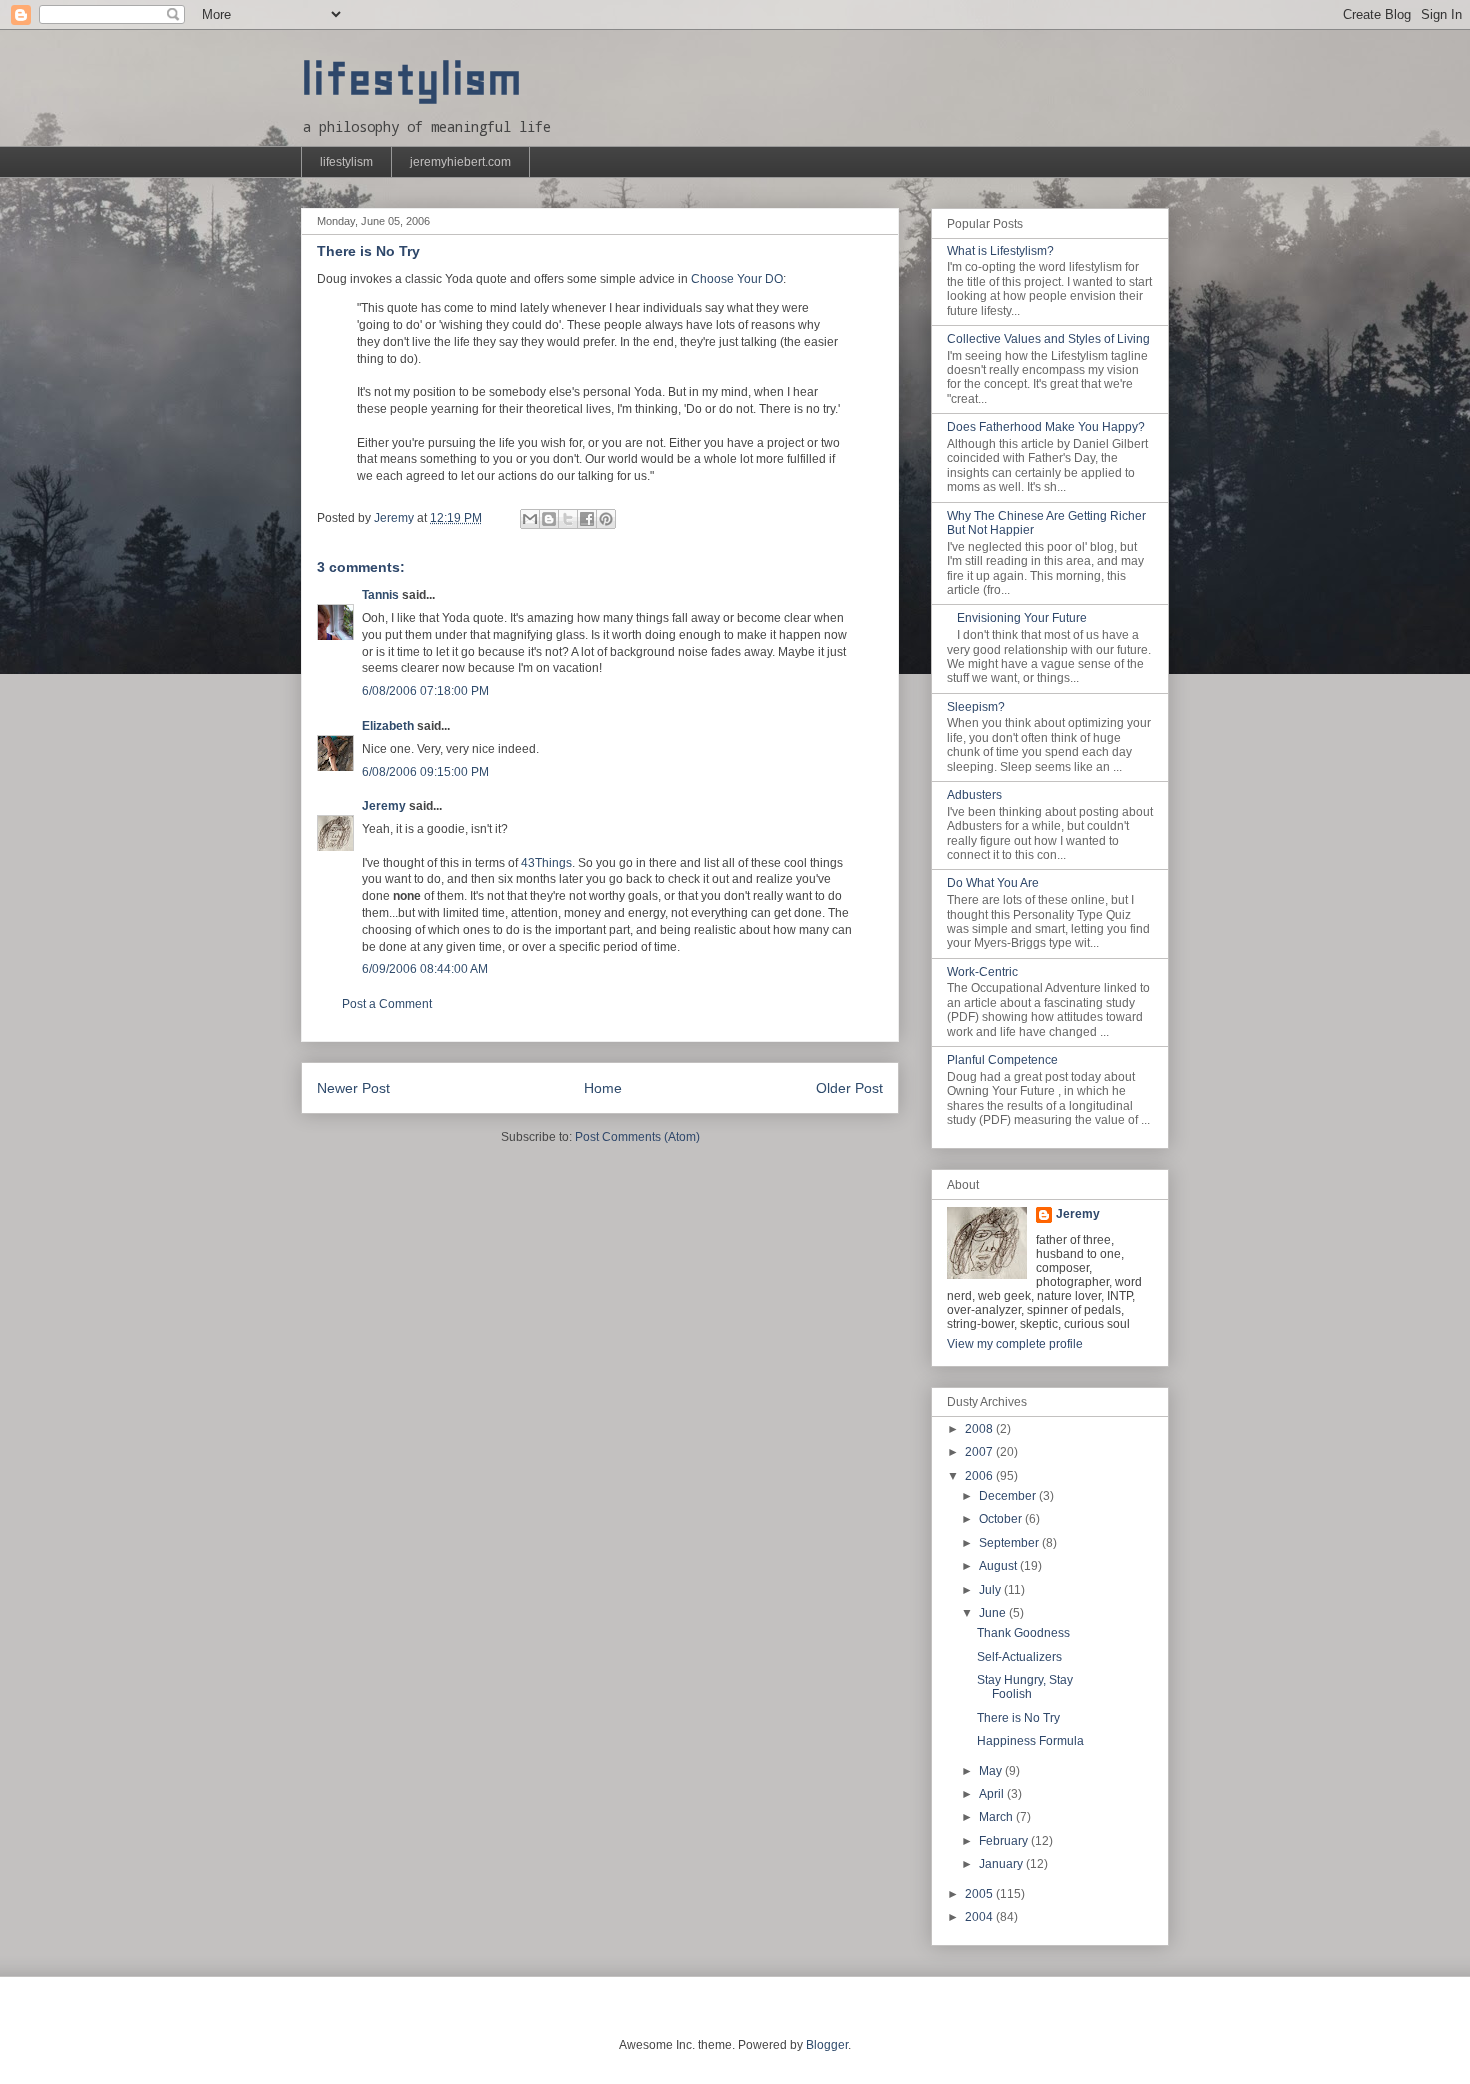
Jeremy (384, 806)
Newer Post (353, 1088)
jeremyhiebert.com (460, 162)
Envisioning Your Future (1022, 618)
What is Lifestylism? (1000, 251)
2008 (980, 1429)
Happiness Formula (1030, 1741)
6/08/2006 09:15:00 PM (425, 772)
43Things (546, 863)
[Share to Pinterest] (606, 519)
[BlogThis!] (549, 519)
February (1005, 1841)
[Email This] (530, 519)
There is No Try (1018, 1718)
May (992, 1771)
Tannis (380, 595)
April (993, 1794)
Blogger (827, 2045)
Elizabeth (388, 726)
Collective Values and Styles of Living (1048, 339)
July (991, 1590)
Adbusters (974, 795)
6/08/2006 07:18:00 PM (425, 691)
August (999, 1566)
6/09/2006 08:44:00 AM (425, 969)
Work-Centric (982, 972)
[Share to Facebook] (587, 519)
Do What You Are (993, 883)
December (1009, 1496)
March (997, 1817)
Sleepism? (976, 707)
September (1010, 1543)
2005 (980, 1894)
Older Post (849, 1088)
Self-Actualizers (1019, 1657)
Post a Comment (387, 1004)
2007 (980, 1452)
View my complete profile (1015, 1344)
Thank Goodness (1023, 1633)
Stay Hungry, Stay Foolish (1025, 1687)
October (1002, 1519)
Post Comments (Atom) (637, 1137)
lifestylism (411, 79)
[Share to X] (568, 519)
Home (603, 1088)
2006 (980, 1476)
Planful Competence (1002, 1060)
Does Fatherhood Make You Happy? (1046, 427)
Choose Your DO (737, 279)
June (994, 1613)
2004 (980, 1917)
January (1002, 1864)
